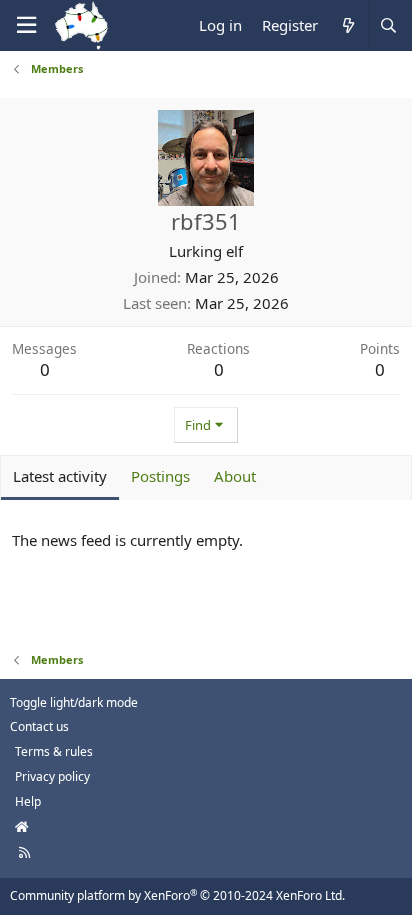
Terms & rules (54, 751)
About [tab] (235, 476)
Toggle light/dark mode (74, 702)
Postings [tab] (160, 476)
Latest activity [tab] (60, 476)
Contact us (39, 726)
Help (28, 801)
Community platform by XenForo (177, 895)
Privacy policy (52, 776)
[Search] (388, 25)
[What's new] (347, 25)
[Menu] (26, 25)
